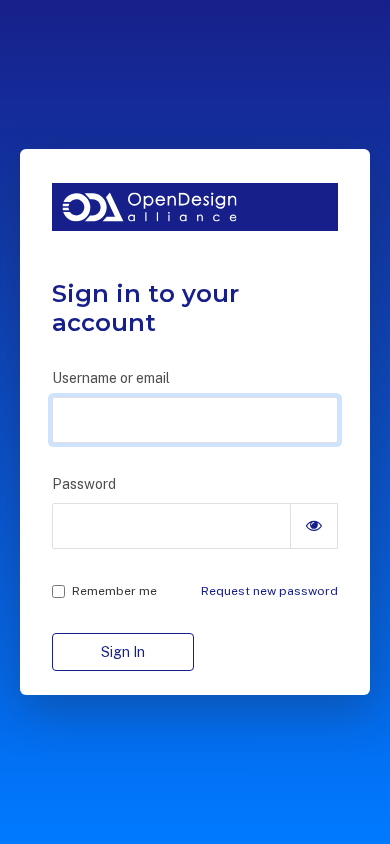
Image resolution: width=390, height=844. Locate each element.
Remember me (114, 591)
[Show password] (314, 526)
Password (84, 484)
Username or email (111, 378)
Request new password (269, 591)
